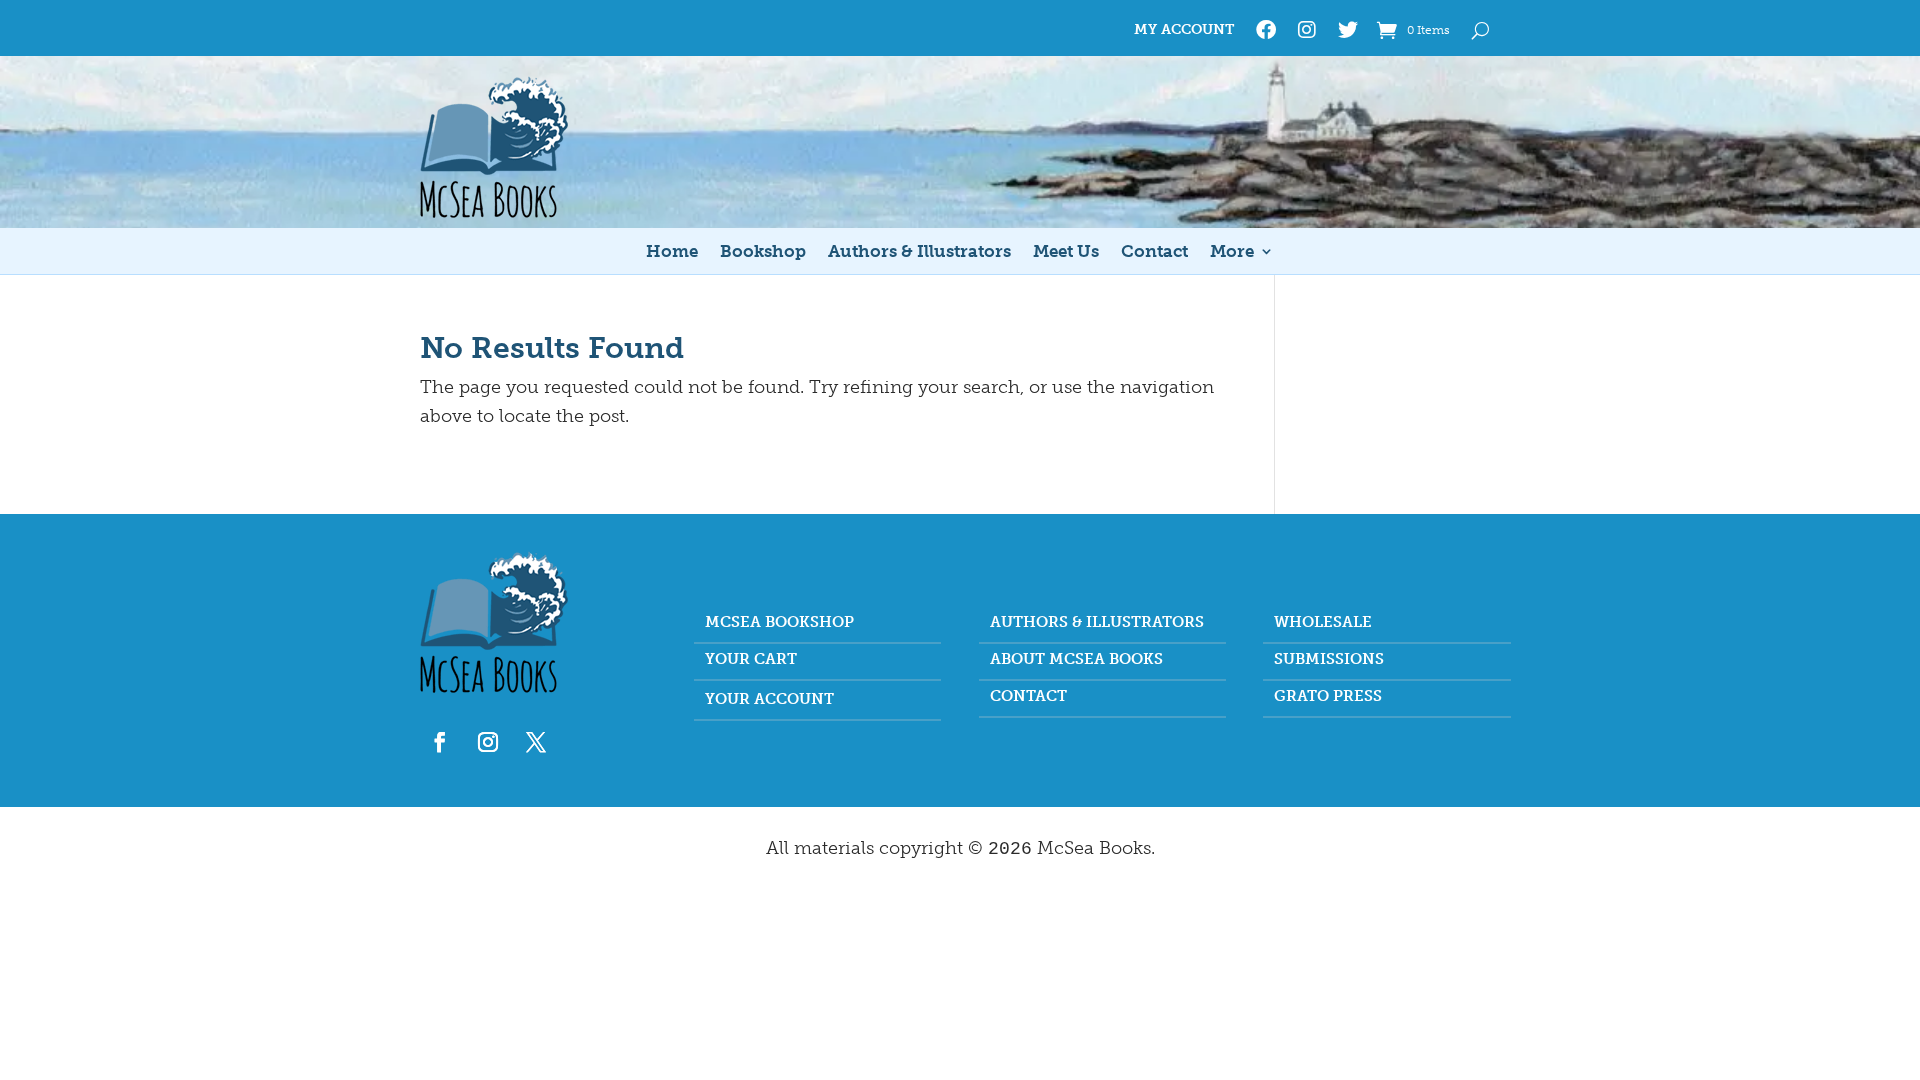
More (1232, 252)
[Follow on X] (536, 742)
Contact (1154, 252)
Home (672, 252)
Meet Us (1066, 252)
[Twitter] (1348, 34)
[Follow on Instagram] (488, 742)
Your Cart (751, 660)
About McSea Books (1076, 660)
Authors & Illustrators (919, 252)
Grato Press (1328, 697)
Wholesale (1323, 623)
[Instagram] (1307, 34)
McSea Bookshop (779, 623)
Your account (769, 700)
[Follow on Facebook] (440, 742)
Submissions (1329, 660)
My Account (1184, 30)
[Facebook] (1266, 34)
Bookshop (763, 252)
